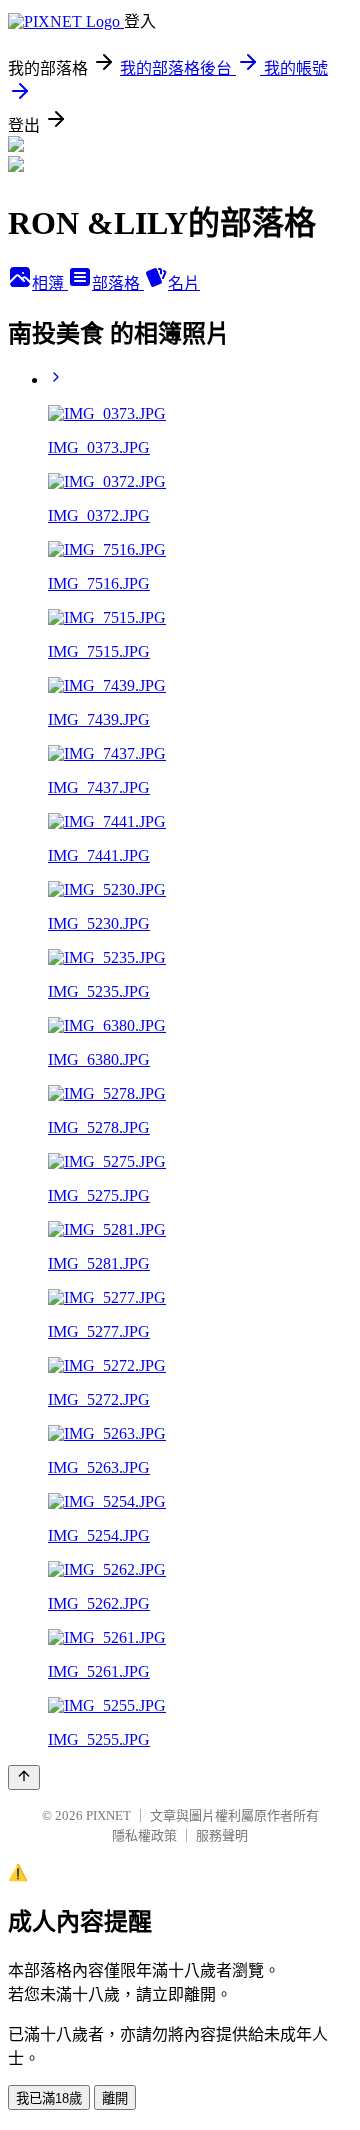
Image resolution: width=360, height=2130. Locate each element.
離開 (115, 2098)
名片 (184, 283)
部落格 (118, 283)
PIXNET (108, 1815)
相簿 (50, 283)
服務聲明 (222, 1835)
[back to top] (24, 1777)
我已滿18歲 (49, 2098)
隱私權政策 (144, 1835)
